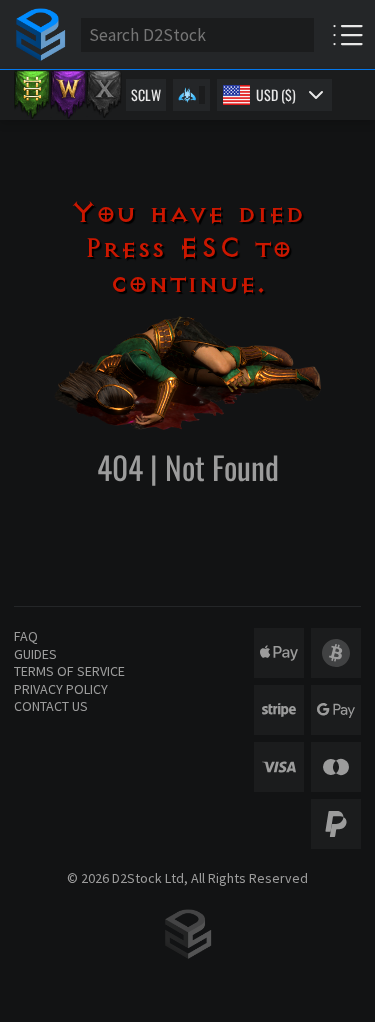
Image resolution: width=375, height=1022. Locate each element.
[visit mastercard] (336, 767)
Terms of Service (69, 671)
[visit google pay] (336, 710)
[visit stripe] (279, 710)
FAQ (26, 636)
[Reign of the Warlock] (68, 95)
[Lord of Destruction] (104, 95)
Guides (35, 654)
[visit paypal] (336, 824)
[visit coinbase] (336, 653)
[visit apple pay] (279, 653)
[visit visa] (279, 767)
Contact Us (51, 706)
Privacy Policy (61, 689)
